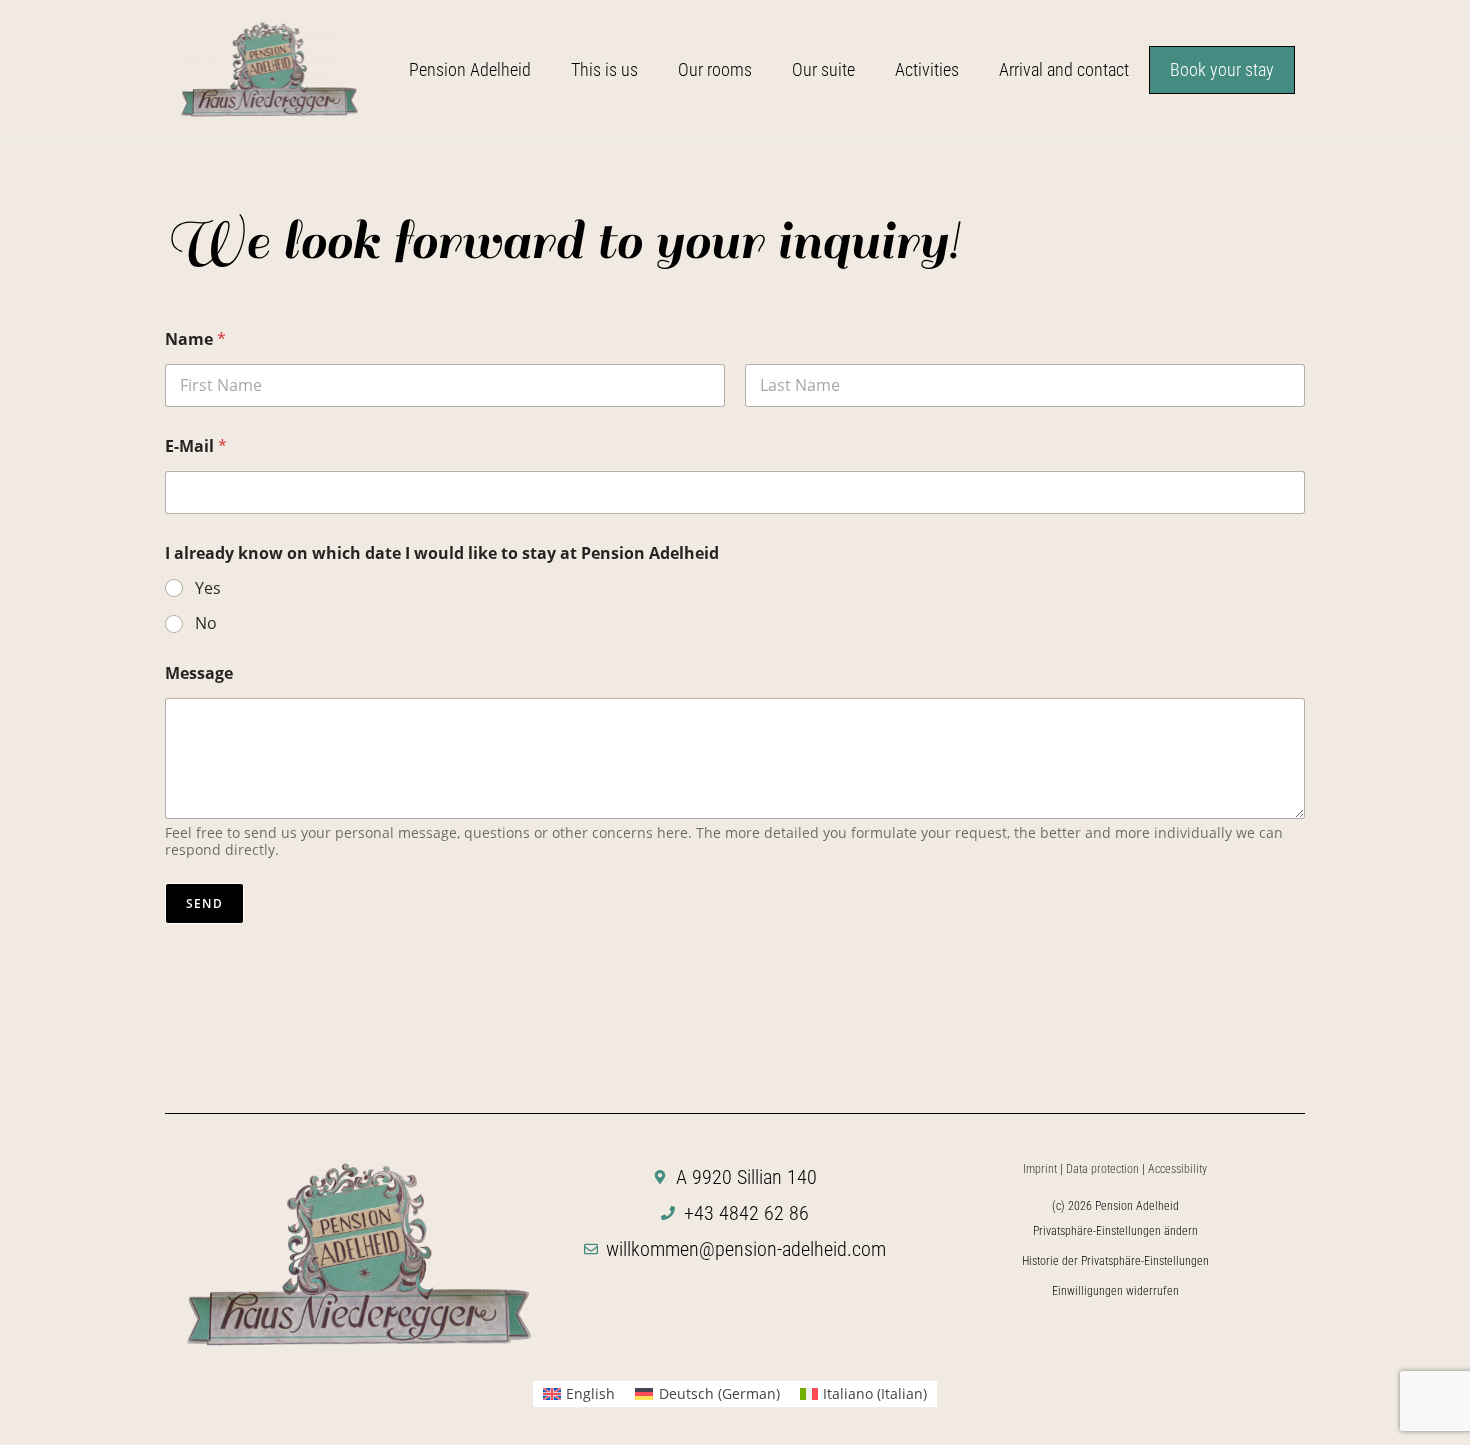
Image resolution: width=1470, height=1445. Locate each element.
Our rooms (715, 69)
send (204, 903)
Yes (208, 588)
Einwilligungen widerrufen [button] (1115, 1291)
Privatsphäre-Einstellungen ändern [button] (1115, 1231)
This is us (604, 69)
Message (199, 673)
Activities (927, 69)
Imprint (1040, 1169)
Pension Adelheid (470, 69)
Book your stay (1222, 69)
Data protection (1102, 1169)
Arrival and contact (1064, 69)
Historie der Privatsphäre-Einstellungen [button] (1115, 1261)
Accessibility (1177, 1169)
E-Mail (196, 446)
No (206, 623)
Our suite (823, 69)
